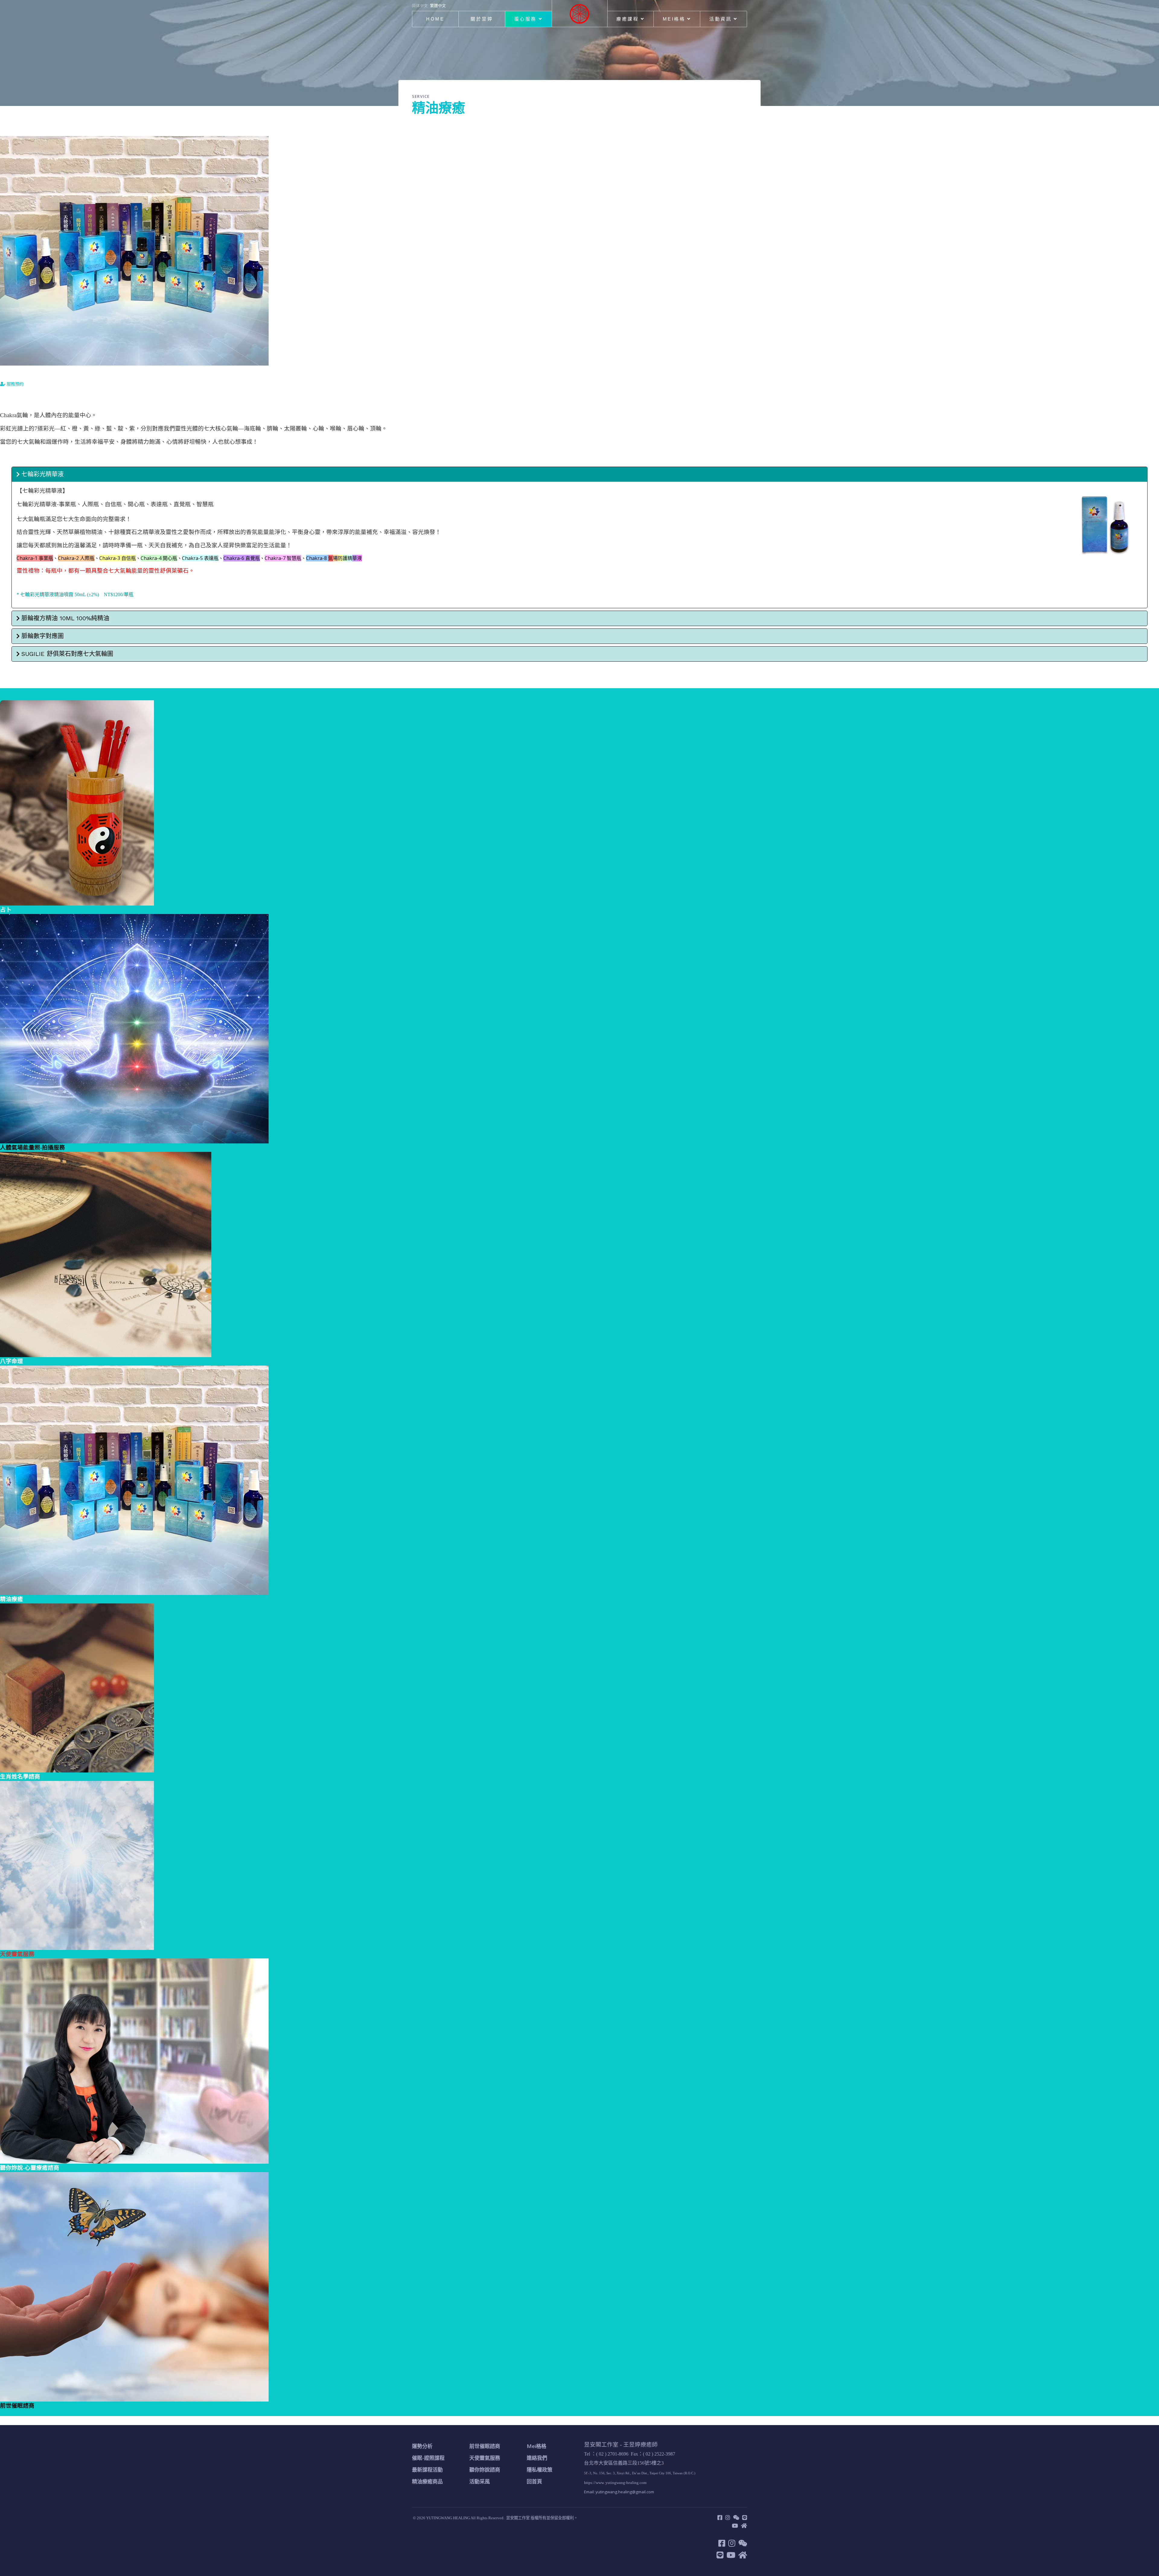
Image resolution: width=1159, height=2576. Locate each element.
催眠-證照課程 (428, 2458)
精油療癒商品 (427, 2481)
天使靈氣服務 (485, 2458)
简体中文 (420, 5)
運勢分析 (422, 2446)
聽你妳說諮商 (485, 2470)
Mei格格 (674, 19)
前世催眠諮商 (485, 2446)
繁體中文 (438, 5)
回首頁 (534, 2481)
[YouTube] (735, 2526)
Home (435, 19)
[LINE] (745, 2517)
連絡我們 (537, 2458)
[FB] (720, 2517)
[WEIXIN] (736, 2517)
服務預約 (14, 384)
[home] (744, 2526)
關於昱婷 (482, 19)
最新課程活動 (427, 2470)
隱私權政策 (540, 2470)
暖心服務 (525, 19)
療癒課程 (627, 19)
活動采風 (480, 2481)
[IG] (728, 2517)
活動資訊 (720, 19)
